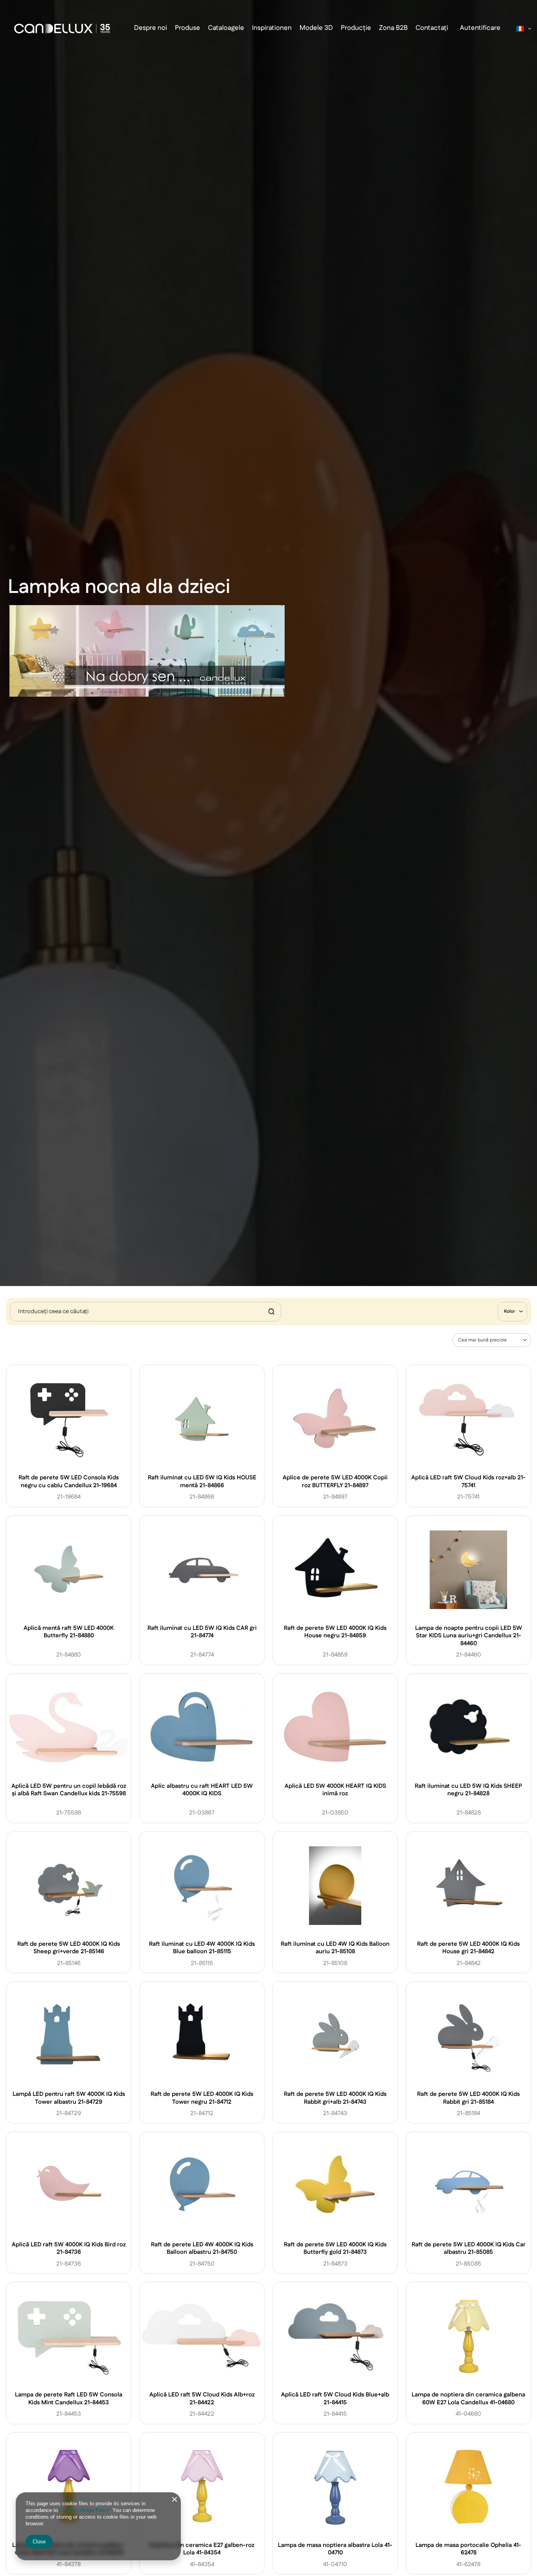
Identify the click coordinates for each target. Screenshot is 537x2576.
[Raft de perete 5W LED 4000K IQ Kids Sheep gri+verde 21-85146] (69, 1887)
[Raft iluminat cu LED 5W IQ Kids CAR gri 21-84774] (202, 1571)
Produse (188, 28)
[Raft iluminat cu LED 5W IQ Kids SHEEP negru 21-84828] (469, 1729)
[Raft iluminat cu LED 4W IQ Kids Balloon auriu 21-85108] (335, 1887)
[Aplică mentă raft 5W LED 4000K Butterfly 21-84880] (69, 1571)
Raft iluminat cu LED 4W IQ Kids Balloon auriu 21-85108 (335, 1948)
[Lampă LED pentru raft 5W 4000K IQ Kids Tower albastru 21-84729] (69, 2037)
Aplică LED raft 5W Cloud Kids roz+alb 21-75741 (468, 1482)
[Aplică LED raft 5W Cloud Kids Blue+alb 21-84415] (335, 2337)
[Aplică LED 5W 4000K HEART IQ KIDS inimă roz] (335, 1729)
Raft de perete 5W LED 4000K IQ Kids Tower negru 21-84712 (202, 2098)
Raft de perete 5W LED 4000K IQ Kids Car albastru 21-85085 (469, 2248)
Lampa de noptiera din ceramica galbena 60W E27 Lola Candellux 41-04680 (468, 2399)
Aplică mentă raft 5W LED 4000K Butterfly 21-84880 (69, 1632)
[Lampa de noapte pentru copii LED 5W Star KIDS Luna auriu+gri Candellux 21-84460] (469, 1571)
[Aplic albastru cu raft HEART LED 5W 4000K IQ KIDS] (202, 1729)
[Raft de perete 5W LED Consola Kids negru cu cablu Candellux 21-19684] (69, 1420)
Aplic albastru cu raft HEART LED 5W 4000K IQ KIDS (202, 1790)
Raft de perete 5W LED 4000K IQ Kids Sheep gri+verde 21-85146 (69, 1948)
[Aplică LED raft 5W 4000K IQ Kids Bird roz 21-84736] (69, 2187)
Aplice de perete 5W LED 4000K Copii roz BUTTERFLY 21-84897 (335, 1482)
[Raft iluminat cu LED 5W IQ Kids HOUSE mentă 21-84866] (202, 1420)
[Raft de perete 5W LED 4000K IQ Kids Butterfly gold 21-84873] (335, 2187)
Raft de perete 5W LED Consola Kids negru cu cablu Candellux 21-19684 (69, 1482)
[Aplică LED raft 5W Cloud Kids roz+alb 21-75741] (469, 1420)
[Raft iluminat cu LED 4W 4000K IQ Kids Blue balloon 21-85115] (202, 1887)
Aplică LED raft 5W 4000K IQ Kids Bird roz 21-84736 (69, 2248)
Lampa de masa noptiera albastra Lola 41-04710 (335, 2549)
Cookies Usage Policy (84, 2510)
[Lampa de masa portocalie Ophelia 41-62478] (469, 2488)
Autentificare (480, 28)
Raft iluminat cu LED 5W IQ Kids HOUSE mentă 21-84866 (202, 1482)
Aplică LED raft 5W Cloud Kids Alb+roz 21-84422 (202, 2399)
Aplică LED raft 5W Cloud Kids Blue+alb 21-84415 (335, 2399)
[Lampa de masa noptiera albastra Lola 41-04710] (335, 2488)
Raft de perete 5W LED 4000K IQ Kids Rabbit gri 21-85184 (468, 2098)
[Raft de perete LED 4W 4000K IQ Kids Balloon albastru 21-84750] (202, 2187)
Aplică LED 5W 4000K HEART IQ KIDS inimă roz (335, 1790)
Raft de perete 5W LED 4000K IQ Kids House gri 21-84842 (468, 1948)
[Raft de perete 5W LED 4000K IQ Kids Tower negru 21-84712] (202, 2037)
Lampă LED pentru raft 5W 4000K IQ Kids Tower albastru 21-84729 (69, 2098)
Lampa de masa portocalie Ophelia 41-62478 (468, 2549)
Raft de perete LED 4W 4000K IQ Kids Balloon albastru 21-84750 (202, 2248)
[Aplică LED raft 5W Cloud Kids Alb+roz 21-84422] (202, 2337)
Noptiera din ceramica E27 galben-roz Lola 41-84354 (202, 2549)
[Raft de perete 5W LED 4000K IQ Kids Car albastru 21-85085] (469, 2187)
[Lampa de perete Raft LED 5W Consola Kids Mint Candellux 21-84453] (69, 2337)
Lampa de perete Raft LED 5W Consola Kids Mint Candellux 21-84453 (69, 2399)
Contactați (432, 28)
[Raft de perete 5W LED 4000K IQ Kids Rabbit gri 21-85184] (469, 2037)
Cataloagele (226, 28)
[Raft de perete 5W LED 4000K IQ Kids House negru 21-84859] (335, 1571)
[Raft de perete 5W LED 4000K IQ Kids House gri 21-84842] (469, 1887)
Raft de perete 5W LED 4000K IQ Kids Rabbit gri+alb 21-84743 (335, 2098)
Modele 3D (316, 28)
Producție (356, 28)
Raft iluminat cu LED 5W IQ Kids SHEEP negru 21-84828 (468, 1790)
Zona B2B (393, 28)
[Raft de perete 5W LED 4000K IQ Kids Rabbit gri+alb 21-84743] (335, 2037)
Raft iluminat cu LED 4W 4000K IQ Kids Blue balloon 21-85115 (202, 1948)
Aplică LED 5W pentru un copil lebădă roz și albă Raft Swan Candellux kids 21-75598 (69, 1790)
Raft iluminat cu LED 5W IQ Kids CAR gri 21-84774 (202, 1632)
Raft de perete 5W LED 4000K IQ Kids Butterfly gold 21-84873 (335, 2248)
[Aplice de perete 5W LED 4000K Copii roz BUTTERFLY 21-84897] (335, 1420)
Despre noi (151, 28)
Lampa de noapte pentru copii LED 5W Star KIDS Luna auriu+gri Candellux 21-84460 (469, 1636)
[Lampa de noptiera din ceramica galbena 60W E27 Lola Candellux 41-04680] (469, 2337)
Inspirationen (272, 28)
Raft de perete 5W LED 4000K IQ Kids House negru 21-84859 (335, 1632)
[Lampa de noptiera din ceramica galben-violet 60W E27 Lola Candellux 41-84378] (69, 2488)
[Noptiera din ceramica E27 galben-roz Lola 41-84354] (202, 2488)
